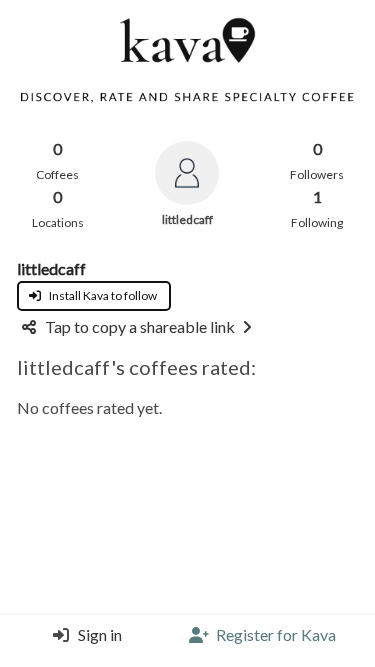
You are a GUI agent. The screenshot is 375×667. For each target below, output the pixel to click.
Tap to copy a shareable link (140, 326)
